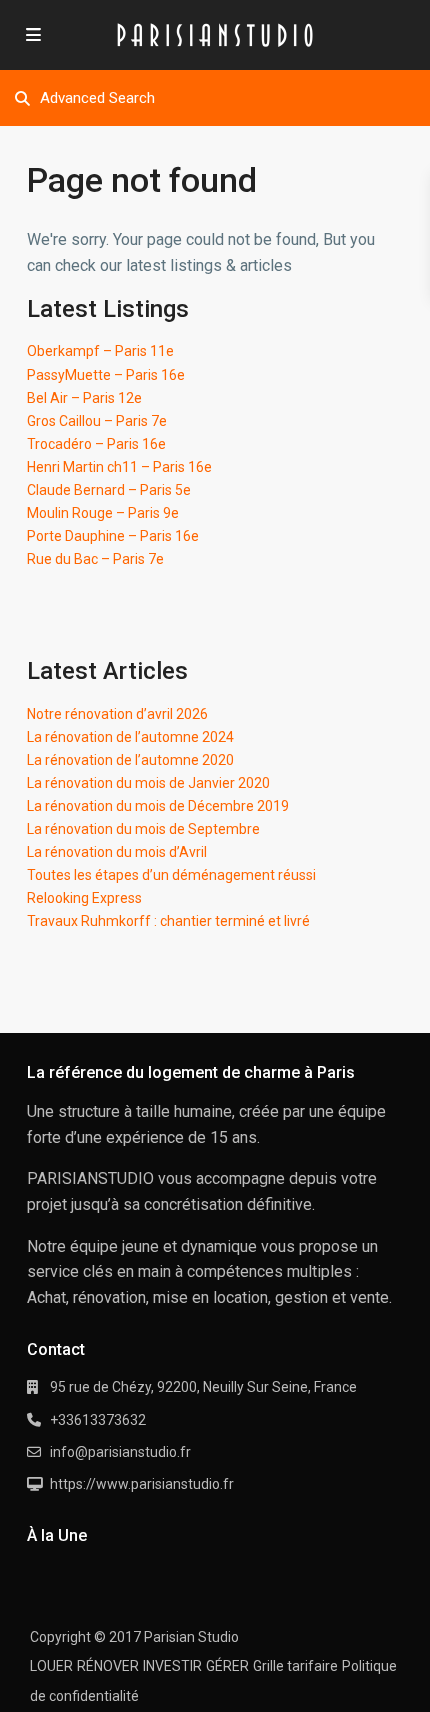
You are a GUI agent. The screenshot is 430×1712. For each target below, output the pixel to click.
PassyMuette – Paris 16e (106, 375)
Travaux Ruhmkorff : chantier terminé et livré (168, 921)
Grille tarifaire (295, 1666)
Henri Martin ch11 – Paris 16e (119, 467)
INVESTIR (172, 1666)
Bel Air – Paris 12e (84, 398)
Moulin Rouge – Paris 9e (103, 513)
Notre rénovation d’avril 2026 (117, 714)
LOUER (51, 1666)
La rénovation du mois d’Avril (117, 852)
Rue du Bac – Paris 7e (95, 559)
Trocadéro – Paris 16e (96, 444)
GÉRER (227, 1666)
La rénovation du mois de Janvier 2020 (148, 783)
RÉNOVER (108, 1666)
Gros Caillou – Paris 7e (97, 421)
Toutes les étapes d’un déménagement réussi (171, 875)
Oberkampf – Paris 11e (100, 351)
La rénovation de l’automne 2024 (130, 737)
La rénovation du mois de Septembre (143, 829)
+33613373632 (98, 1420)
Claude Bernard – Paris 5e (109, 490)
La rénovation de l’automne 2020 (130, 760)
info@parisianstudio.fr (120, 1452)
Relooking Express (84, 898)
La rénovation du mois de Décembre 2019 (158, 806)
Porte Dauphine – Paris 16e (113, 536)
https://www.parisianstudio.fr (142, 1484)
